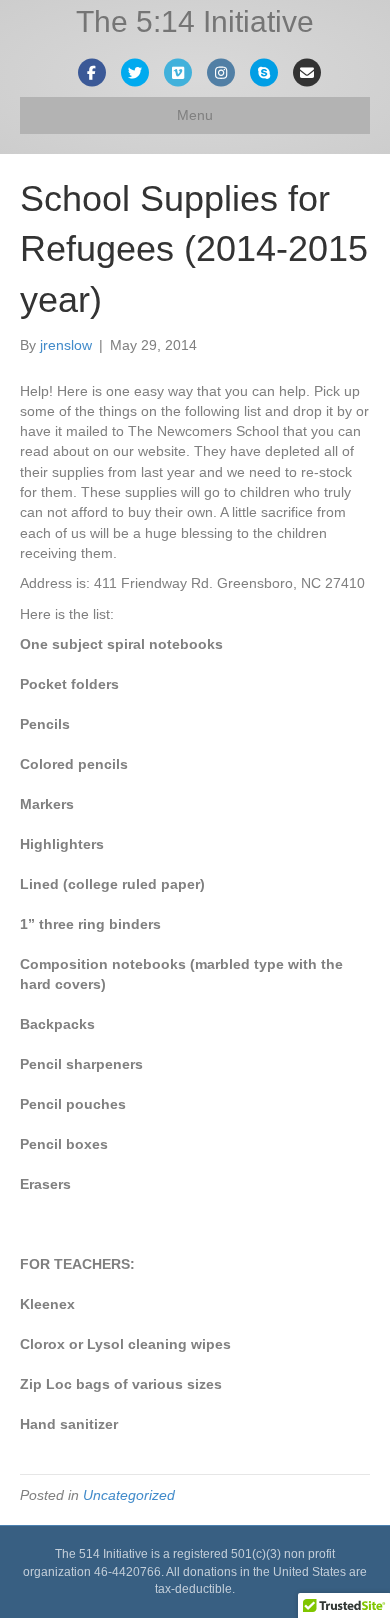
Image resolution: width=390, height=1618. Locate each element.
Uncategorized (129, 1495)
